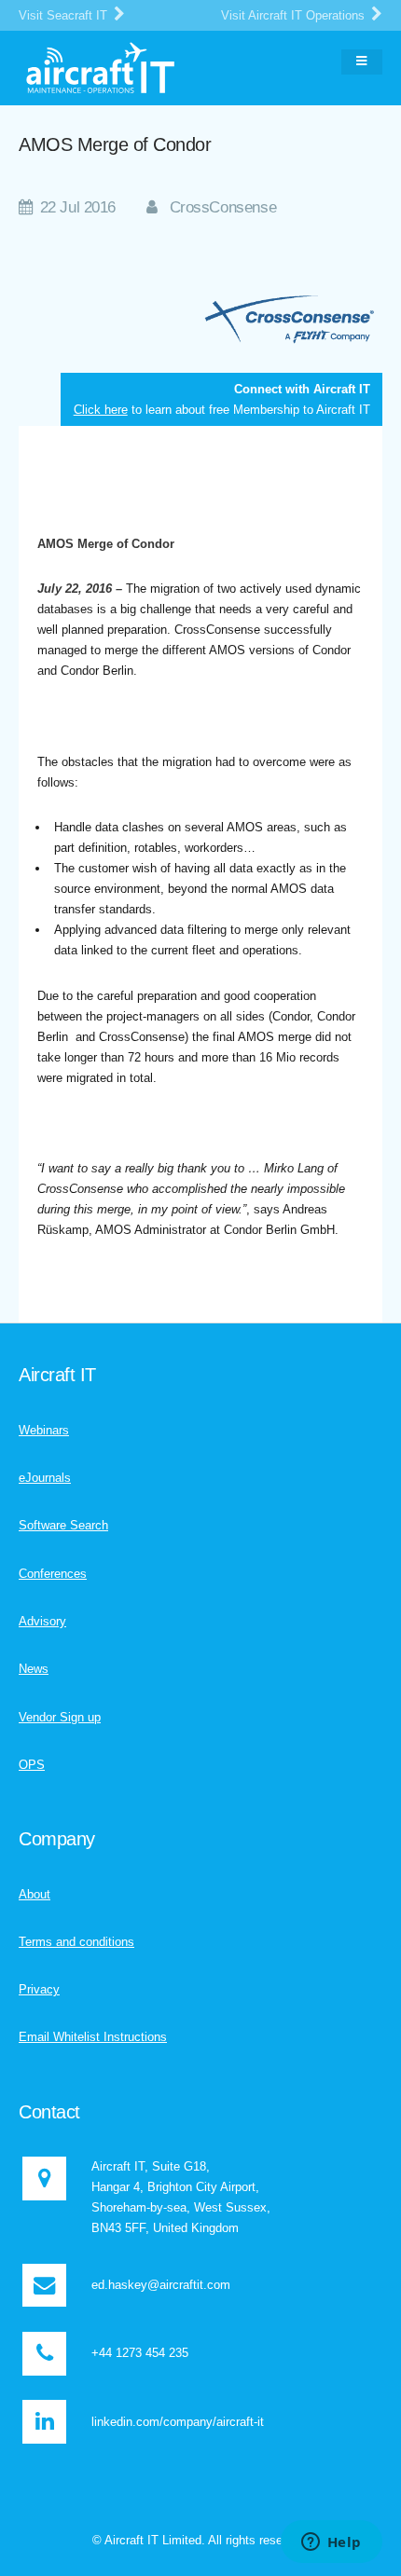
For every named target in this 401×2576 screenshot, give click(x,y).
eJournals (45, 1478)
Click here (101, 410)
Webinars (44, 1430)
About (35, 1894)
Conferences (53, 1574)
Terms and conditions (76, 1942)
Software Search (63, 1525)
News (34, 1669)
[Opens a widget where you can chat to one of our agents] (331, 2543)
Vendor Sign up (60, 1717)
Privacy (39, 1989)
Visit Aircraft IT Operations (295, 15)
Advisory (42, 1621)
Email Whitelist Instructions (93, 2037)
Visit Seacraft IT (65, 15)
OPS (32, 1765)
